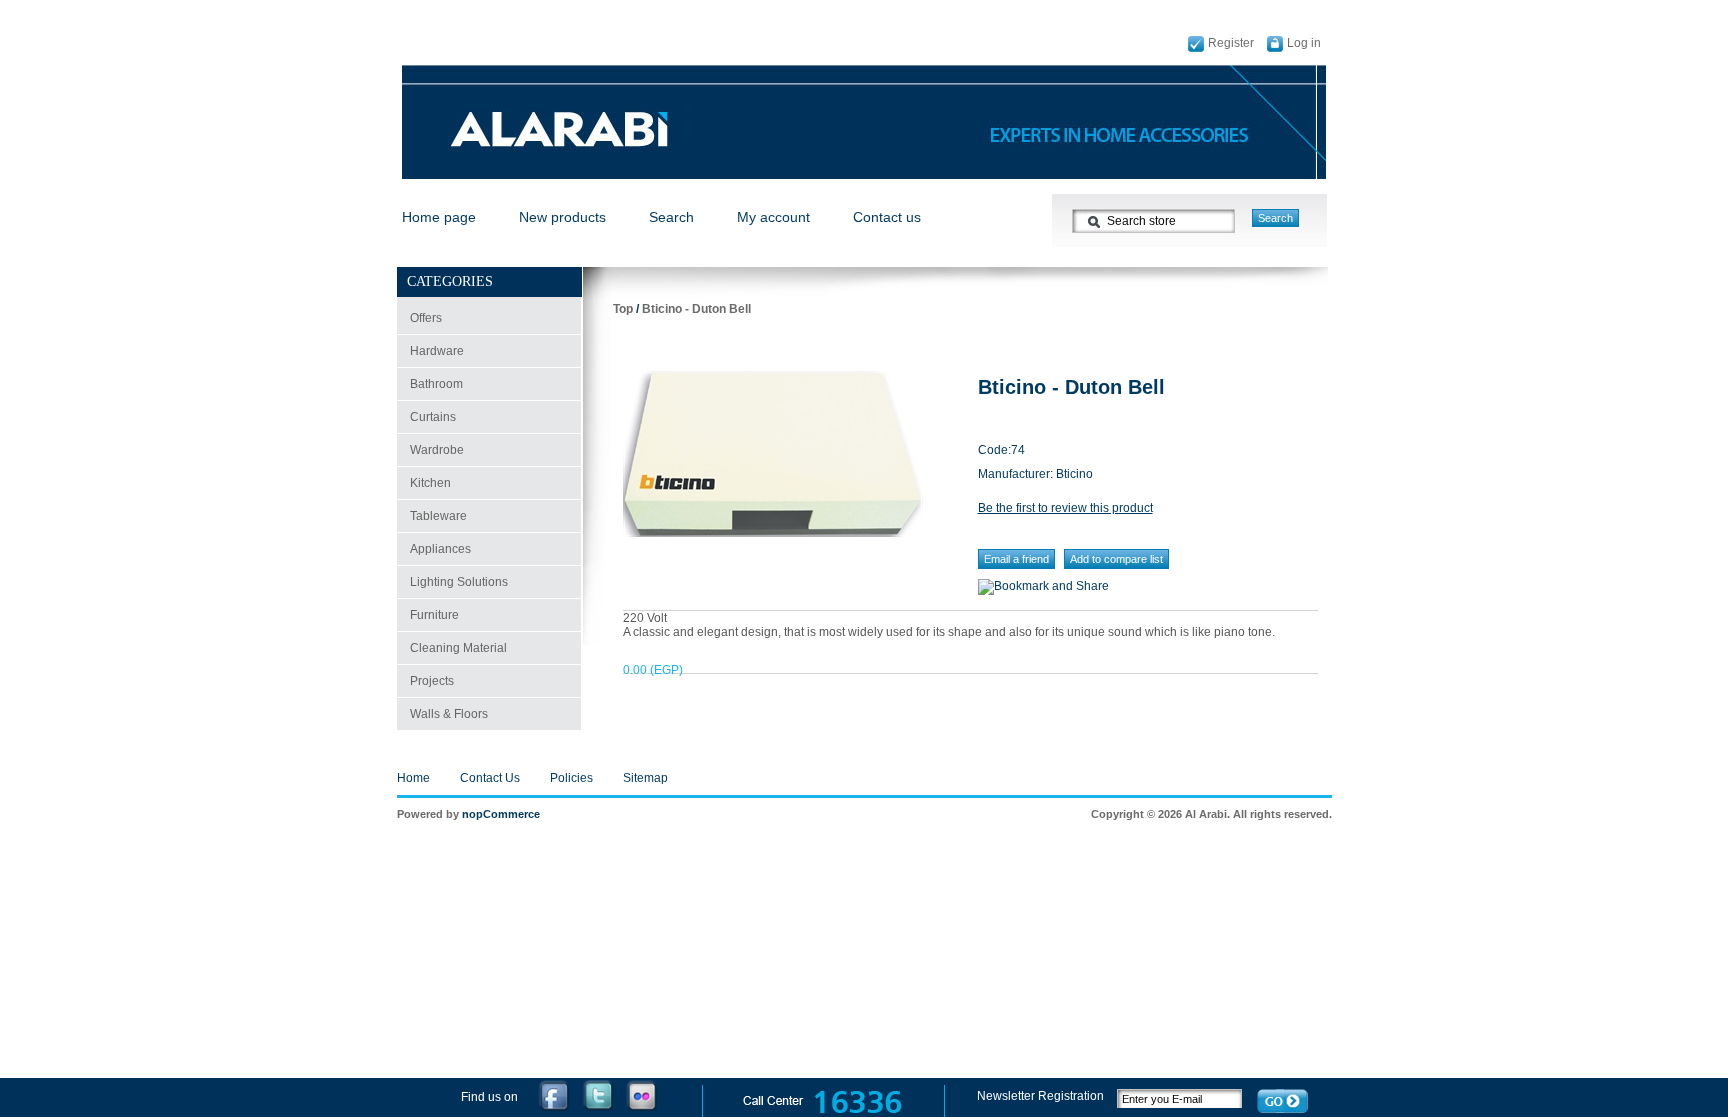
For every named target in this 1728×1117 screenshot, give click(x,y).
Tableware (438, 516)
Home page (439, 217)
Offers (426, 318)
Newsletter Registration (1042, 1096)
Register (1231, 43)
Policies (571, 778)
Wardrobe (437, 450)
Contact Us (490, 778)
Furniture (434, 615)
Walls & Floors (449, 714)
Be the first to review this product (1065, 508)
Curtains (433, 417)
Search (671, 217)
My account (773, 217)
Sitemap (645, 778)
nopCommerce (501, 814)
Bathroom (436, 384)
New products (562, 217)
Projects (432, 681)
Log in (1304, 43)
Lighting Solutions (459, 582)
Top (623, 309)
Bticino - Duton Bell (696, 309)
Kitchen (430, 483)
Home (413, 778)
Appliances (440, 549)
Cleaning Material (458, 648)
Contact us (887, 217)
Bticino (1074, 474)
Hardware (437, 351)
